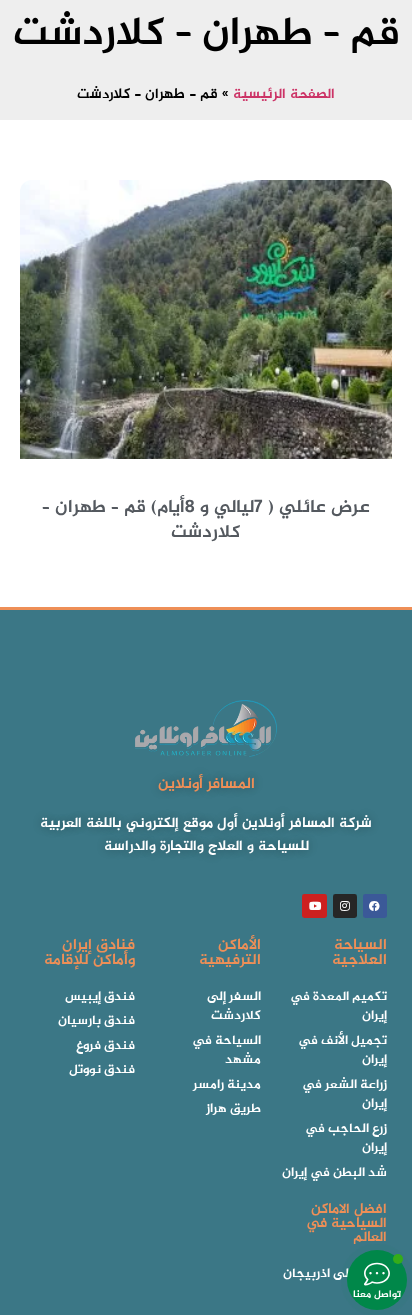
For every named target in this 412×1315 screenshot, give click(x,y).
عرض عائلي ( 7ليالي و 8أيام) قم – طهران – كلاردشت (206, 520)
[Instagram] (345, 906)
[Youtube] (314, 906)
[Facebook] (375, 906)
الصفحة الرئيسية (284, 95)
